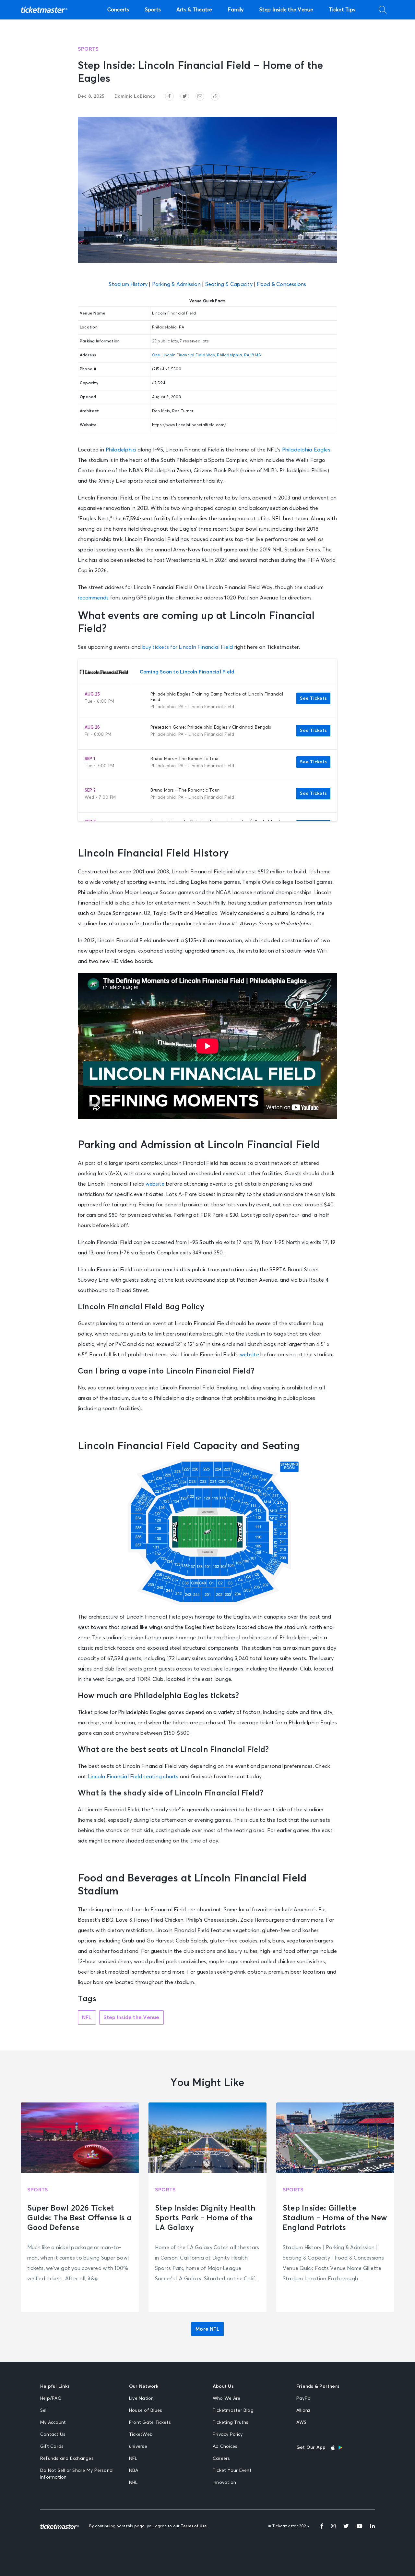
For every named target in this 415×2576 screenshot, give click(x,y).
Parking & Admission (176, 284)
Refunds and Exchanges (67, 2459)
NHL (133, 2483)
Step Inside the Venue (286, 10)
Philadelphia (121, 450)
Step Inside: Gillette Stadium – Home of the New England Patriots (335, 2218)
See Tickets (313, 698)
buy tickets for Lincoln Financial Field (188, 647)
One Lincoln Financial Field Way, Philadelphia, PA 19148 (207, 355)
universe (138, 2447)
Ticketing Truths (231, 2422)
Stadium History (128, 284)
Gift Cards (52, 2447)
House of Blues (146, 2410)
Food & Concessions (281, 284)
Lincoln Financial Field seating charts (133, 1777)
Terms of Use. (194, 2526)
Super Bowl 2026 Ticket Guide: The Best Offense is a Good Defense (79, 2218)
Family (236, 10)
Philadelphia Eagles (306, 450)
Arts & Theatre (194, 10)
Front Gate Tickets (150, 2422)
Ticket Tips (342, 10)
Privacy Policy (228, 2434)
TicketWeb (141, 2434)
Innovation (224, 2483)
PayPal (304, 2398)
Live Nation (142, 2398)
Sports (153, 10)
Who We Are (226, 2398)
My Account (53, 2422)
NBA (134, 2471)
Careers (221, 2459)
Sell (44, 2410)
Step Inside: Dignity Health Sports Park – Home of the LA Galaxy (205, 2218)
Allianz (304, 2410)
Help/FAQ (51, 2398)
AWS (302, 2422)
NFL (87, 2017)
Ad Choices (225, 2447)
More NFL (207, 2329)
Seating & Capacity (229, 284)
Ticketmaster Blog (233, 2410)
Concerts (118, 10)
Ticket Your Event (232, 2471)
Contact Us (53, 2434)
